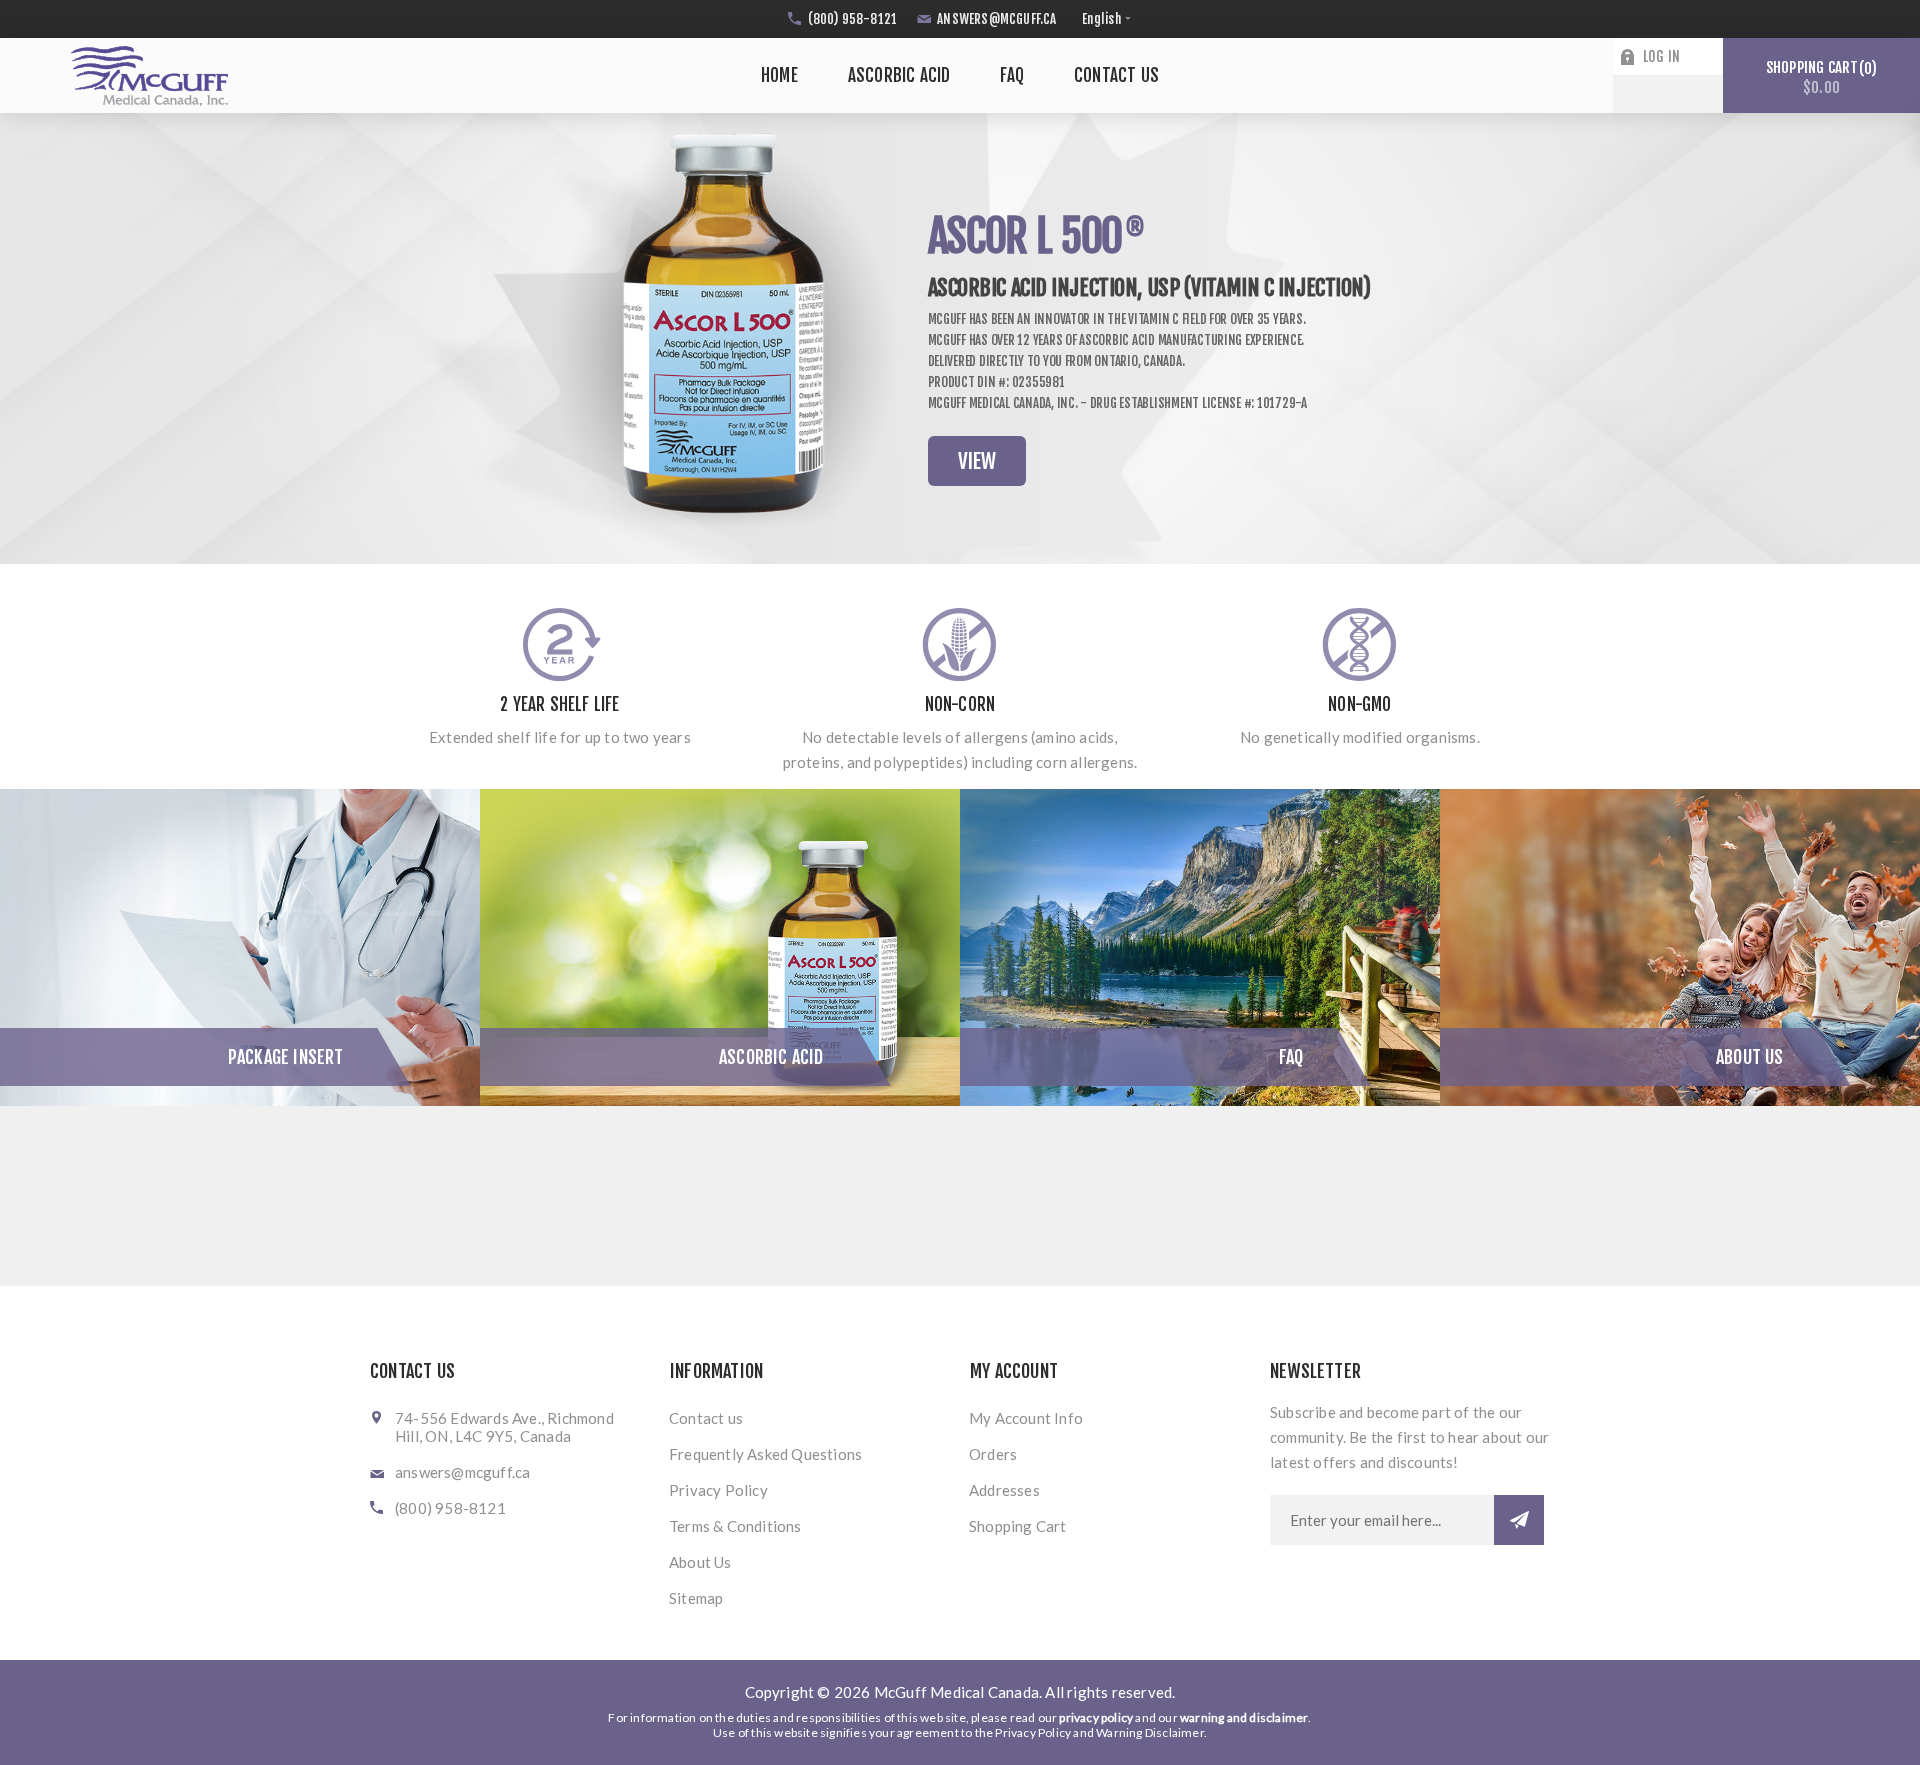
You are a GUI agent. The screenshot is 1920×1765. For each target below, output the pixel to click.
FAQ (1291, 1057)
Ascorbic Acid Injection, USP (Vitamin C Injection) (1149, 287)
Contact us (706, 1418)
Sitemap (696, 1598)
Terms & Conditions (735, 1526)
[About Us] (1680, 947)
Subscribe (1519, 1520)
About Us (1750, 1057)
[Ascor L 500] (720, 947)
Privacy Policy (718, 1490)
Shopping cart (1818, 77)
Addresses (1004, 1490)
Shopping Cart (1018, 1526)
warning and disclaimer (1244, 1717)
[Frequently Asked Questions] (1200, 947)
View (977, 461)
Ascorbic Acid (771, 1057)
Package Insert (286, 1057)
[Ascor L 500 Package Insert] (240, 947)
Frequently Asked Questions (765, 1454)
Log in (1661, 56)
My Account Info (1026, 1418)
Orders (993, 1454)
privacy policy (1096, 1717)
